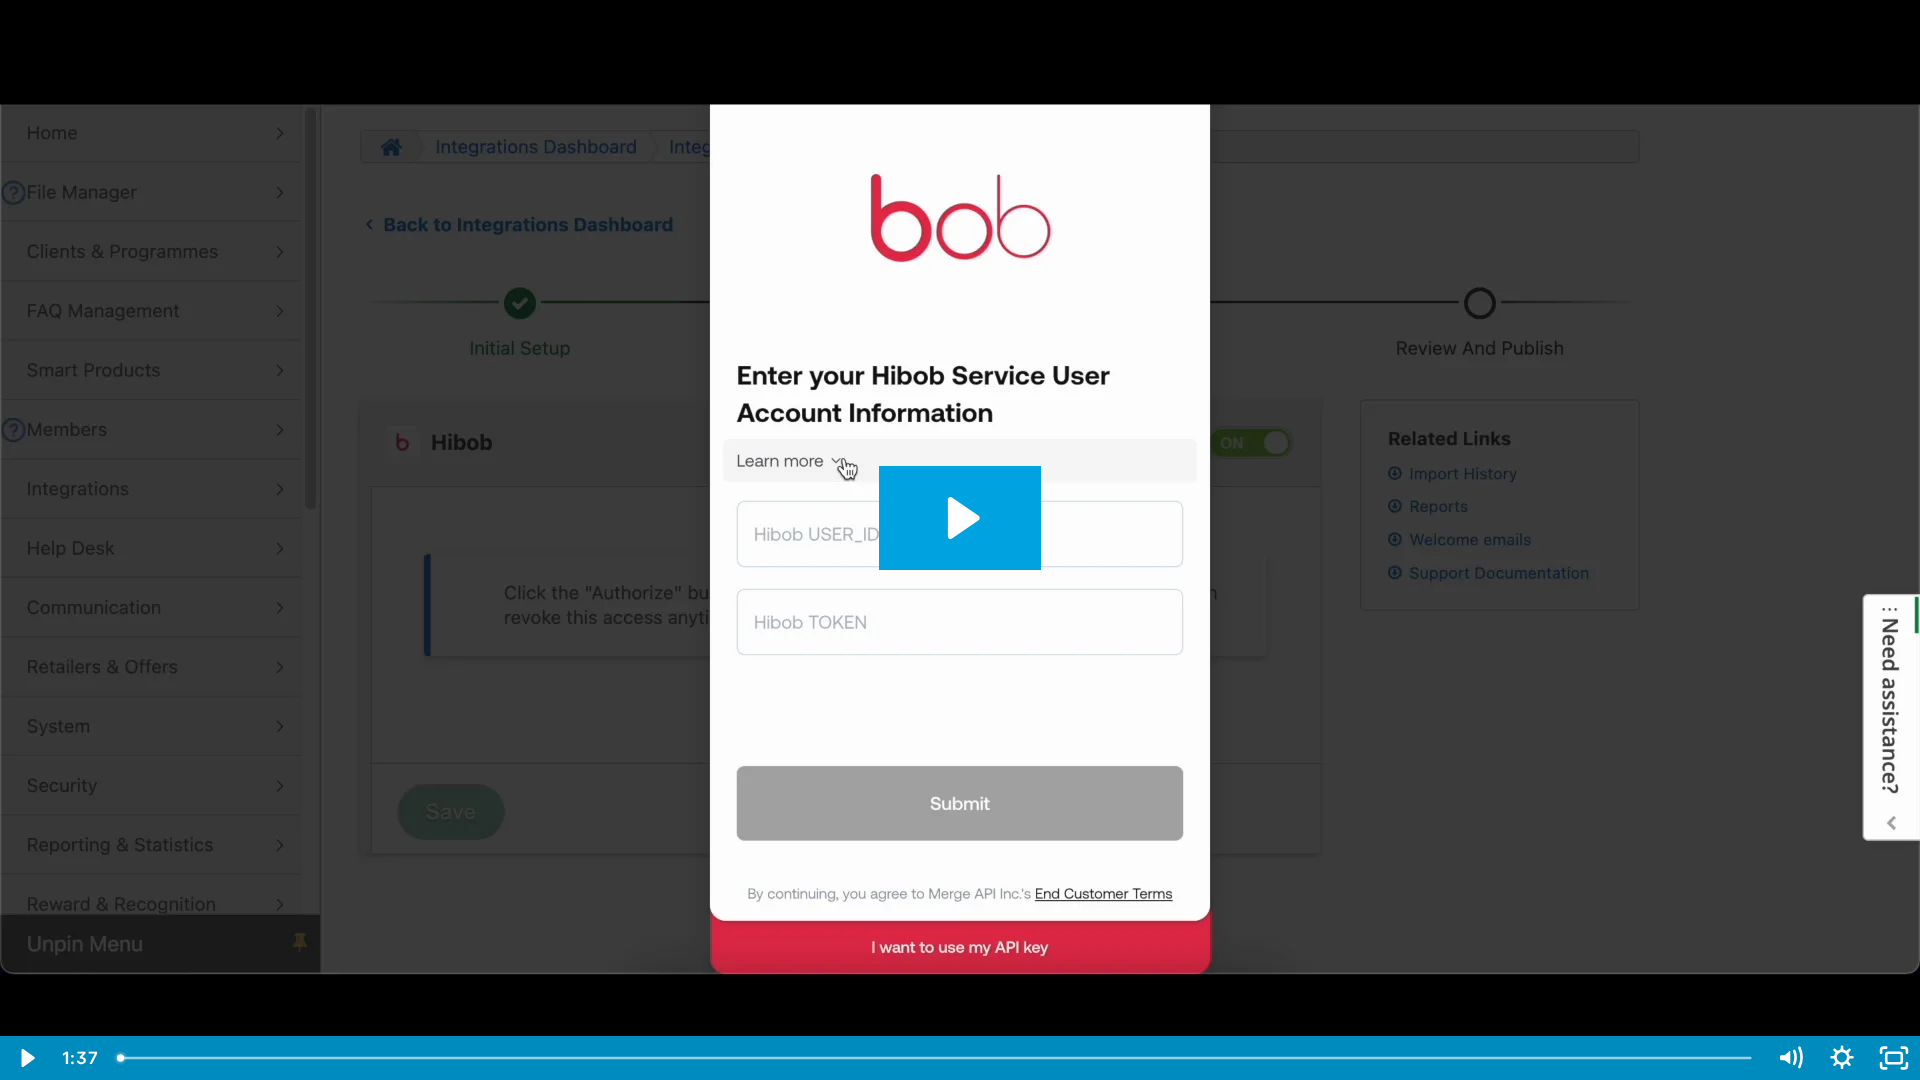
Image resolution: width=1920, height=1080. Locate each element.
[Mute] (1790, 1058)
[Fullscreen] (1894, 1058)
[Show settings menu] (1842, 1058)
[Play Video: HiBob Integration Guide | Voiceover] (960, 518)
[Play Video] (26, 1058)
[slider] (936, 1058)
